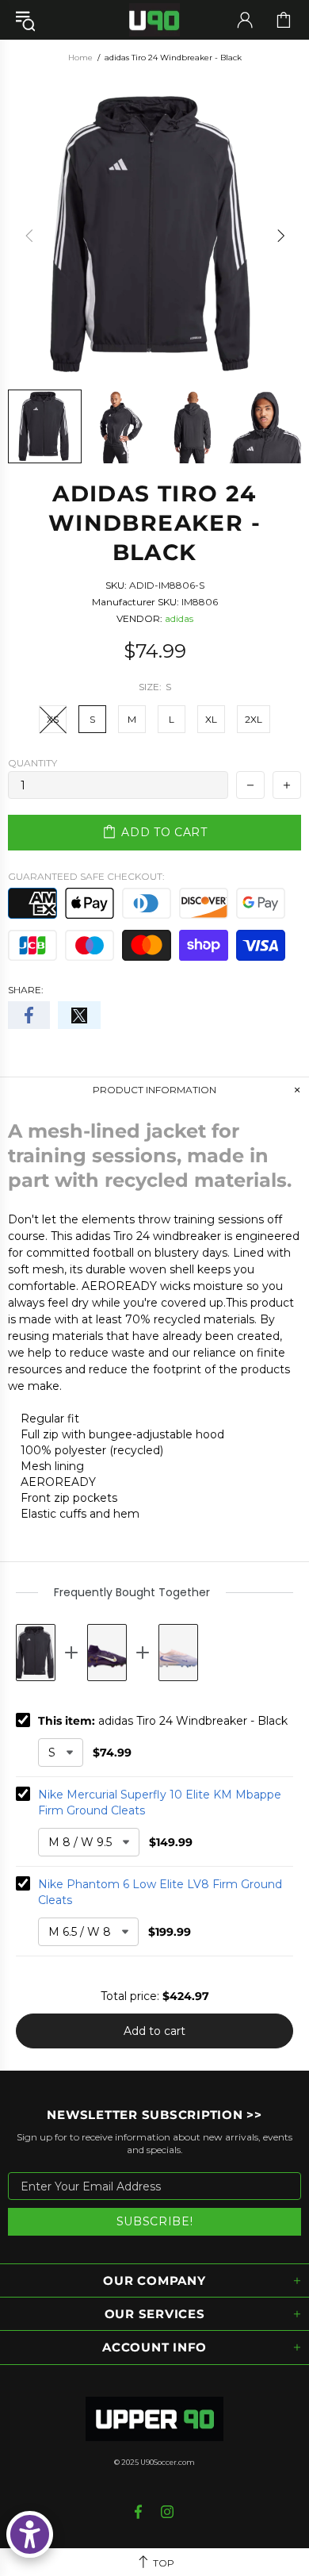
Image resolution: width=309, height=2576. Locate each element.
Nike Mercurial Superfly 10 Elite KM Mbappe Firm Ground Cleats (160, 1802)
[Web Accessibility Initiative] (30, 2534)
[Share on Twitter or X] (79, 1015)
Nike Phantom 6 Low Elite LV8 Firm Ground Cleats (160, 1892)
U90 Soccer (154, 20)
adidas (179, 618)
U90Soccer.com (168, 2462)
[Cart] (284, 20)
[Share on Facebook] (29, 1015)
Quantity (32, 763)
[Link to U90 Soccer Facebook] (140, 2512)
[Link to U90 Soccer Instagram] (168, 2512)
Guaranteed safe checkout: (86, 876)
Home (80, 58)
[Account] (245, 20)
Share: (26, 990)
